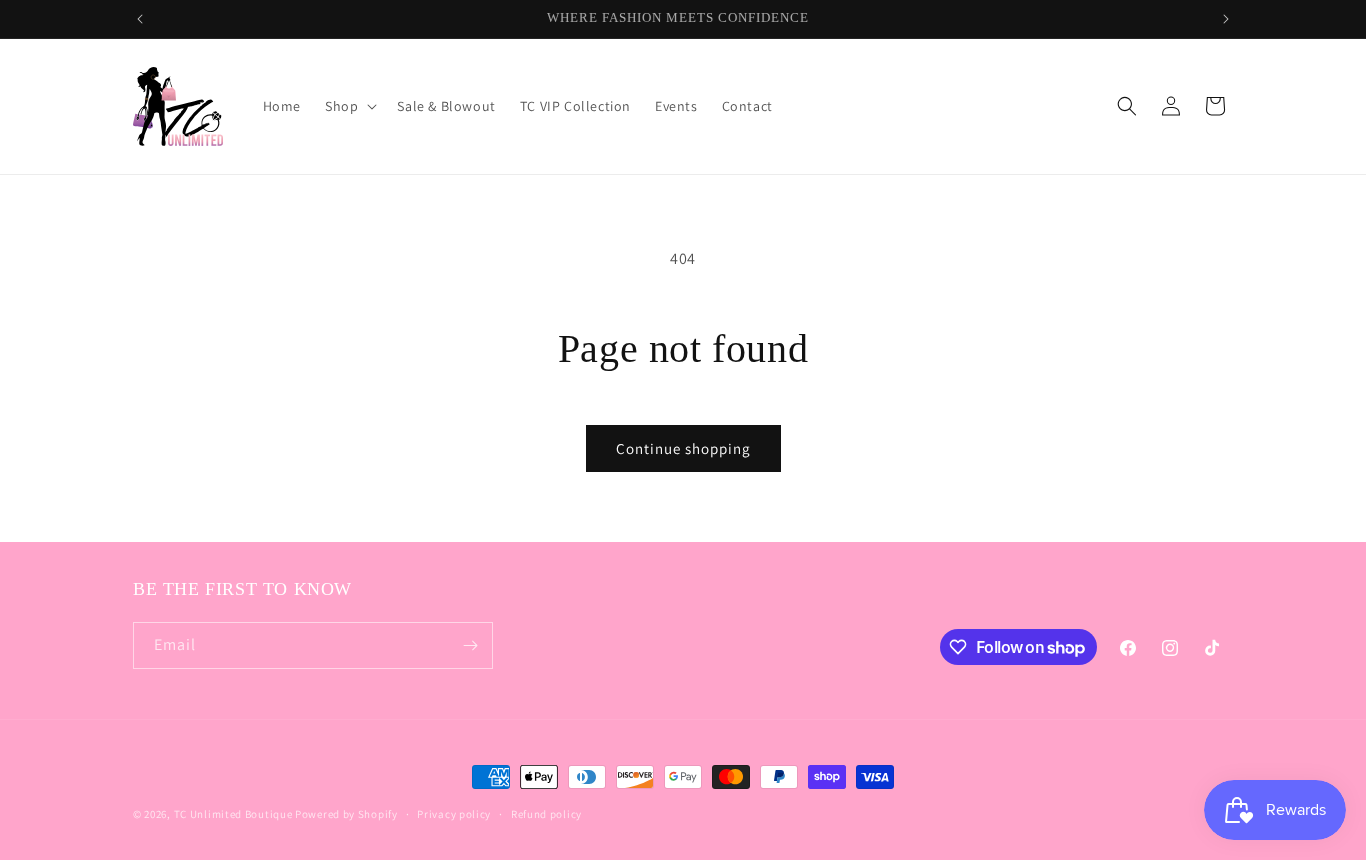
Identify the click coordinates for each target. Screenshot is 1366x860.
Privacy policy (454, 814)
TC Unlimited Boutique (233, 814)
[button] (349, 106)
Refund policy (546, 814)
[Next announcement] (1226, 19)
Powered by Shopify (346, 814)
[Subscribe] (470, 645)
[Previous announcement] (140, 19)
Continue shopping (683, 448)
